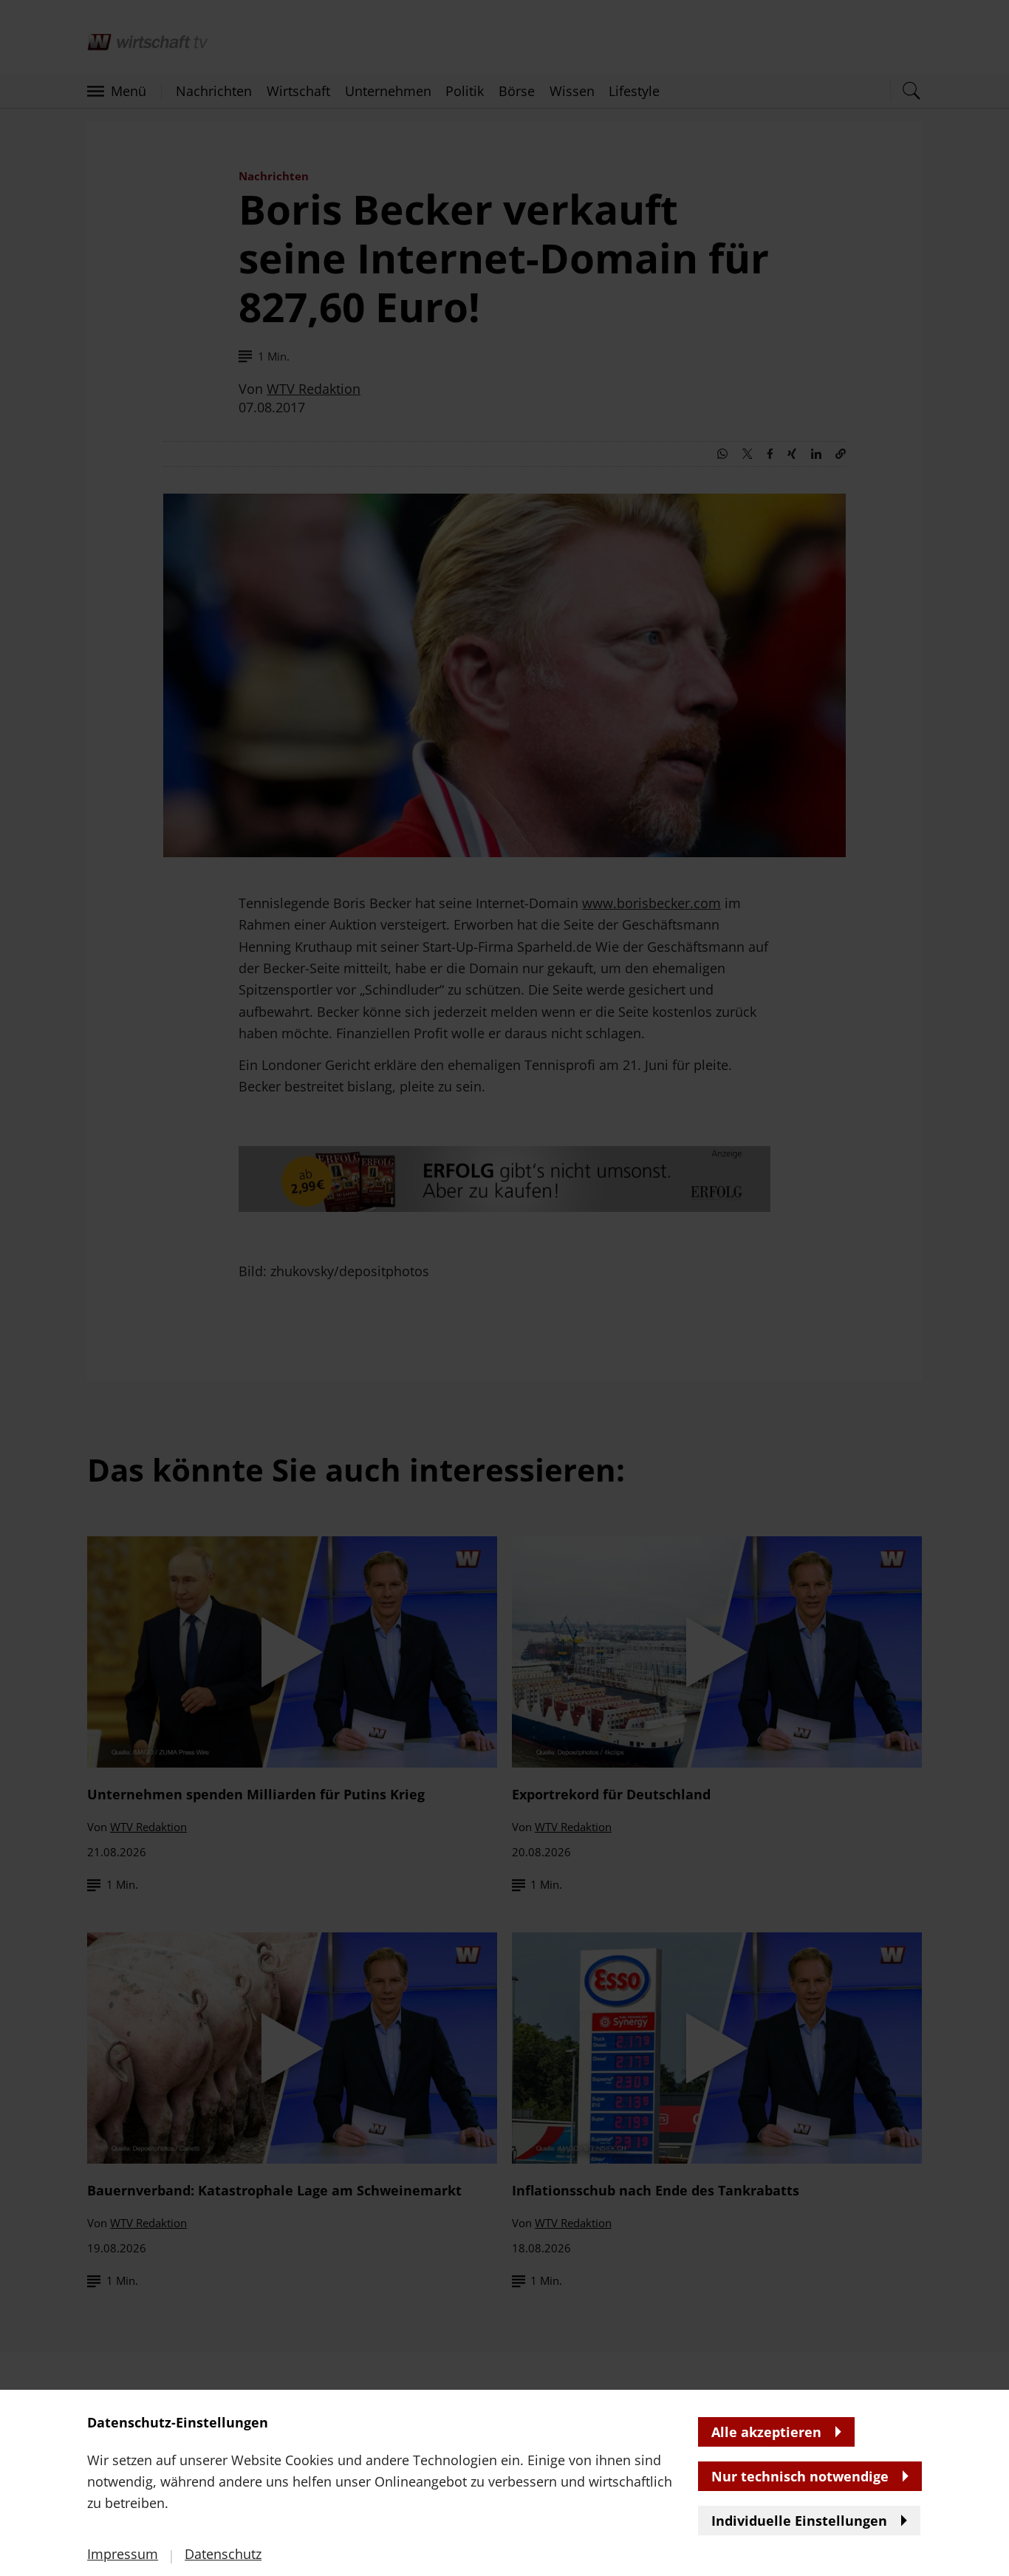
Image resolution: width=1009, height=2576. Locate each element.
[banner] (504, 1288)
